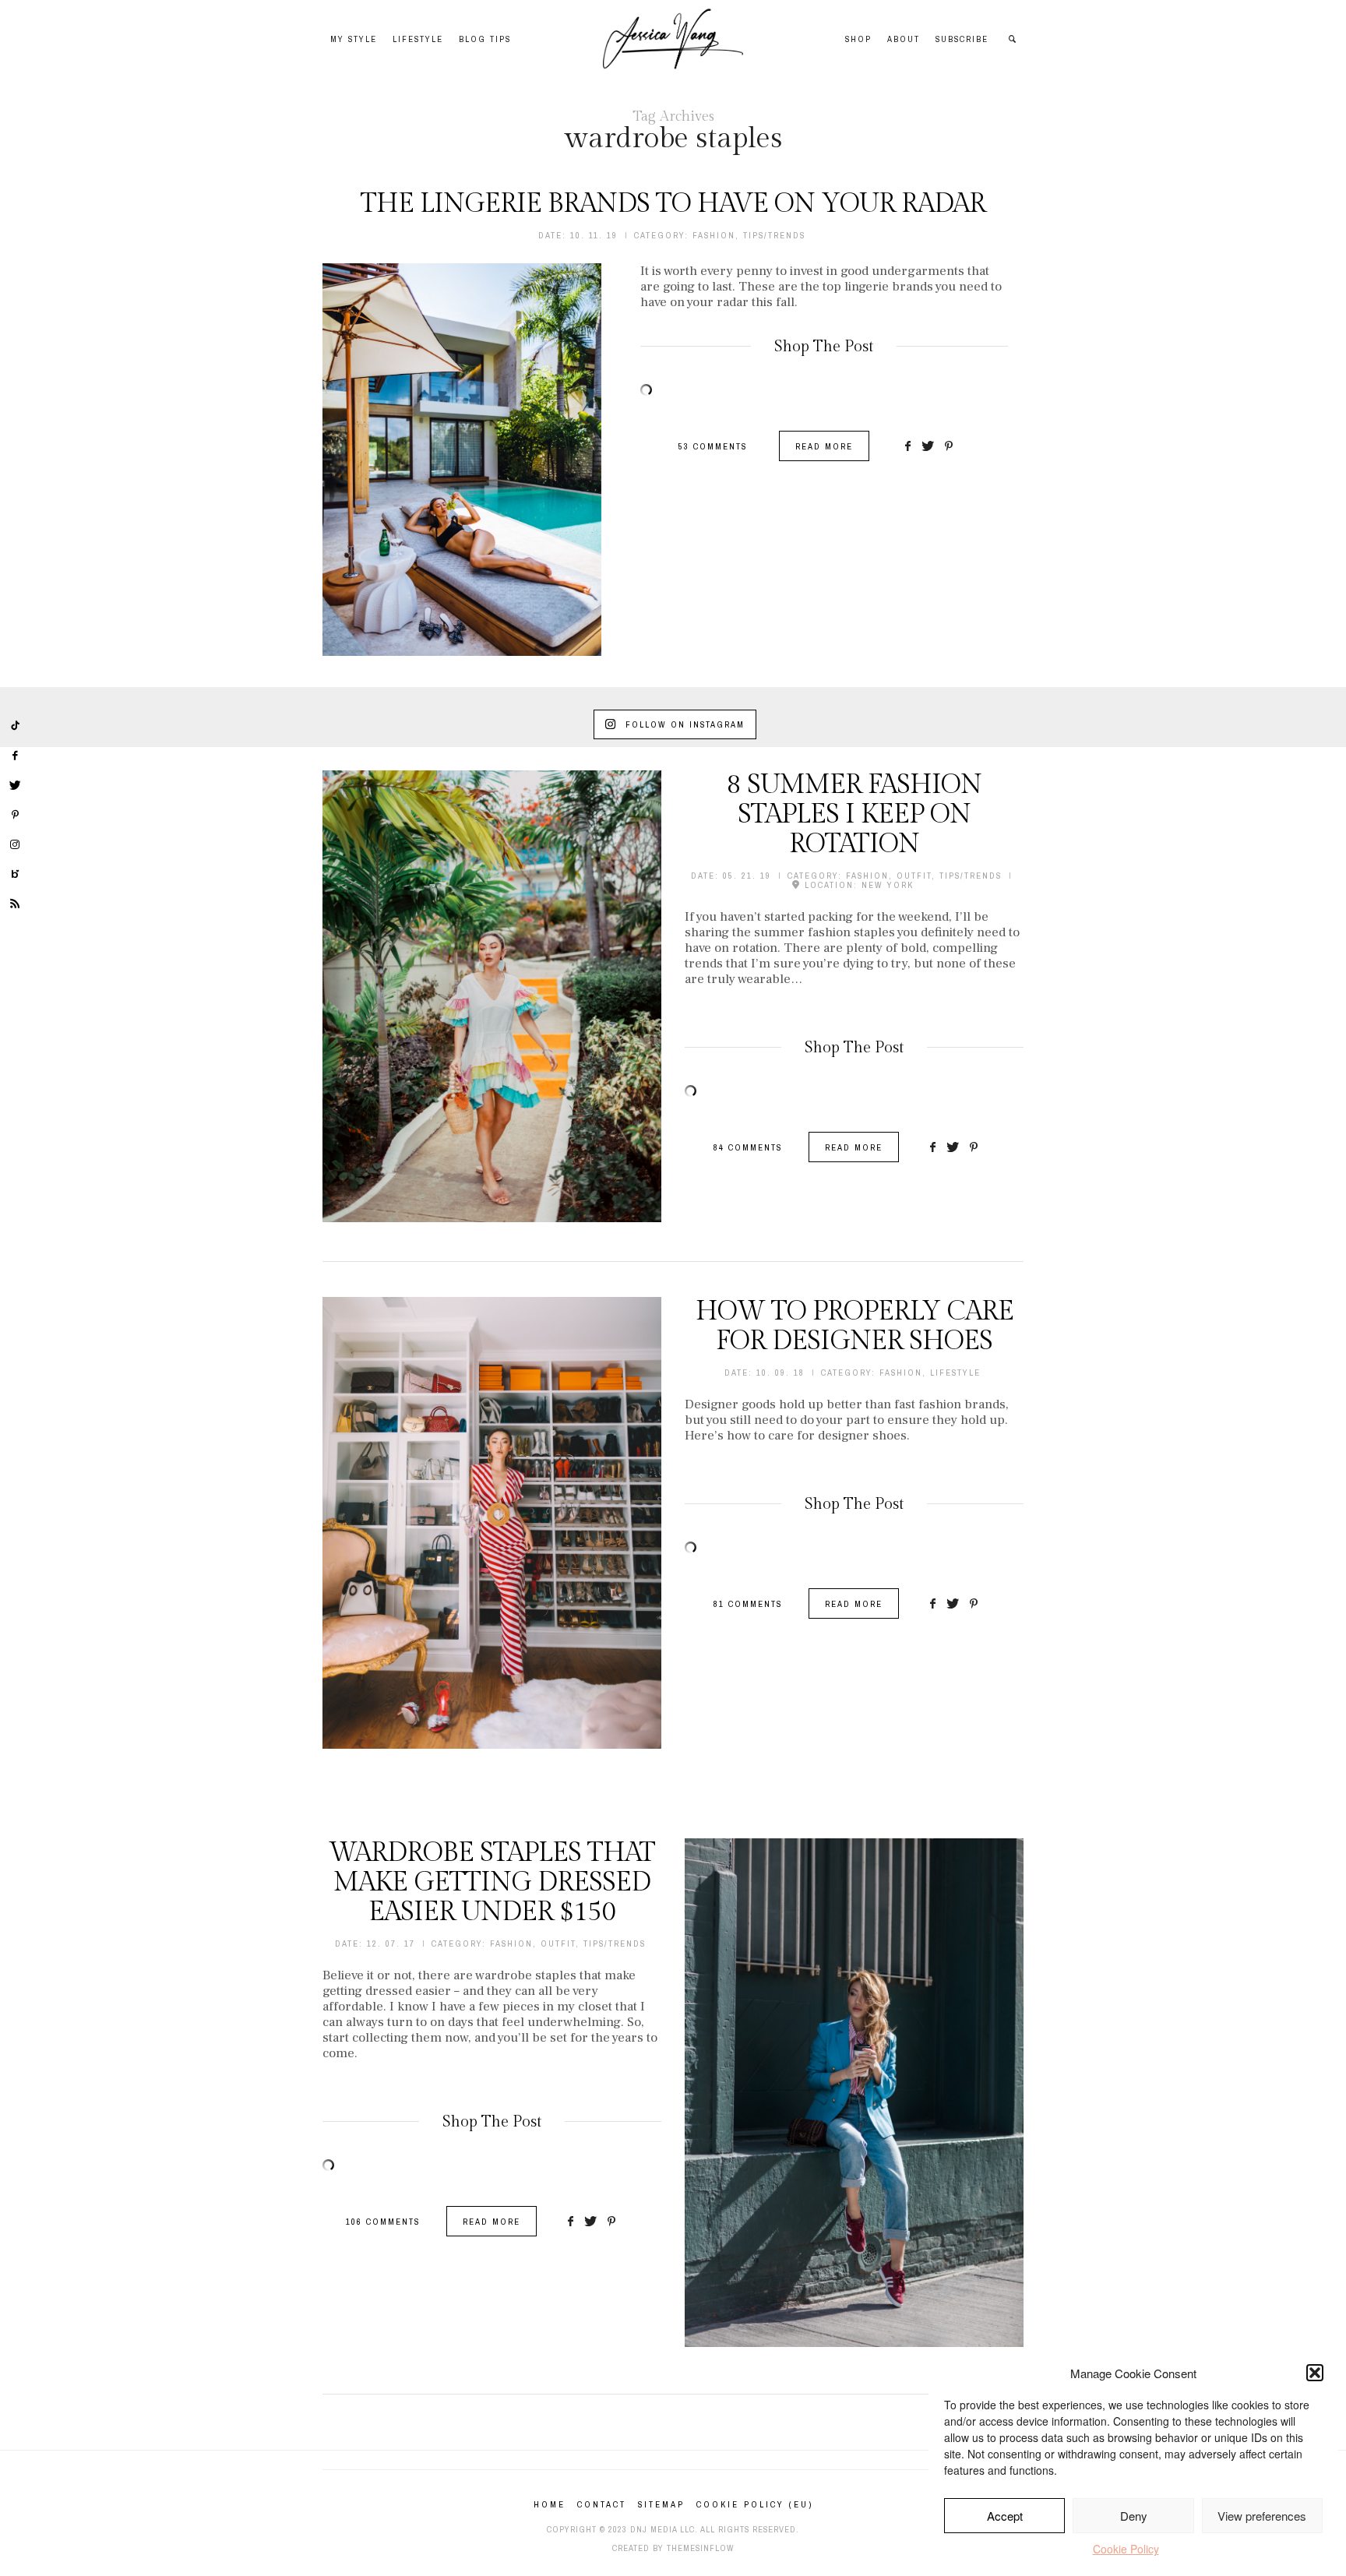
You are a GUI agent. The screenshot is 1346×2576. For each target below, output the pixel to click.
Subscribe (962, 39)
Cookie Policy (1126, 2549)
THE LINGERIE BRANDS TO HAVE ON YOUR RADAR (673, 204)
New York (888, 885)
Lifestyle (418, 39)
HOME (550, 2504)
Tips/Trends (774, 235)
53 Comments (713, 446)
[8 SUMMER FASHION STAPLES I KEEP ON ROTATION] (492, 996)
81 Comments (748, 1604)
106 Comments (383, 2222)
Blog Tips (485, 39)
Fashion (714, 235)
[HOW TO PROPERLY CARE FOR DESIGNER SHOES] (492, 1523)
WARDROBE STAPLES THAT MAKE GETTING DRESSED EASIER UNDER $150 (492, 1883)
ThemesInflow (701, 2548)
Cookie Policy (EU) (755, 2504)
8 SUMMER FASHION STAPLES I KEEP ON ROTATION (854, 815)
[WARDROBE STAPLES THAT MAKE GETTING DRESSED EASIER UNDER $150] (854, 2093)
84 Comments (748, 1147)
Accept (1005, 2516)
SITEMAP (661, 2504)
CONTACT (602, 2504)
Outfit (914, 876)
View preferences (1262, 2516)
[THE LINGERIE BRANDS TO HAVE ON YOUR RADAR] (462, 460)
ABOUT (904, 39)
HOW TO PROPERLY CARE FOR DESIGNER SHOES (854, 1327)
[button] (1315, 2373)
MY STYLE (354, 39)
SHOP (858, 39)
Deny (1134, 2516)
